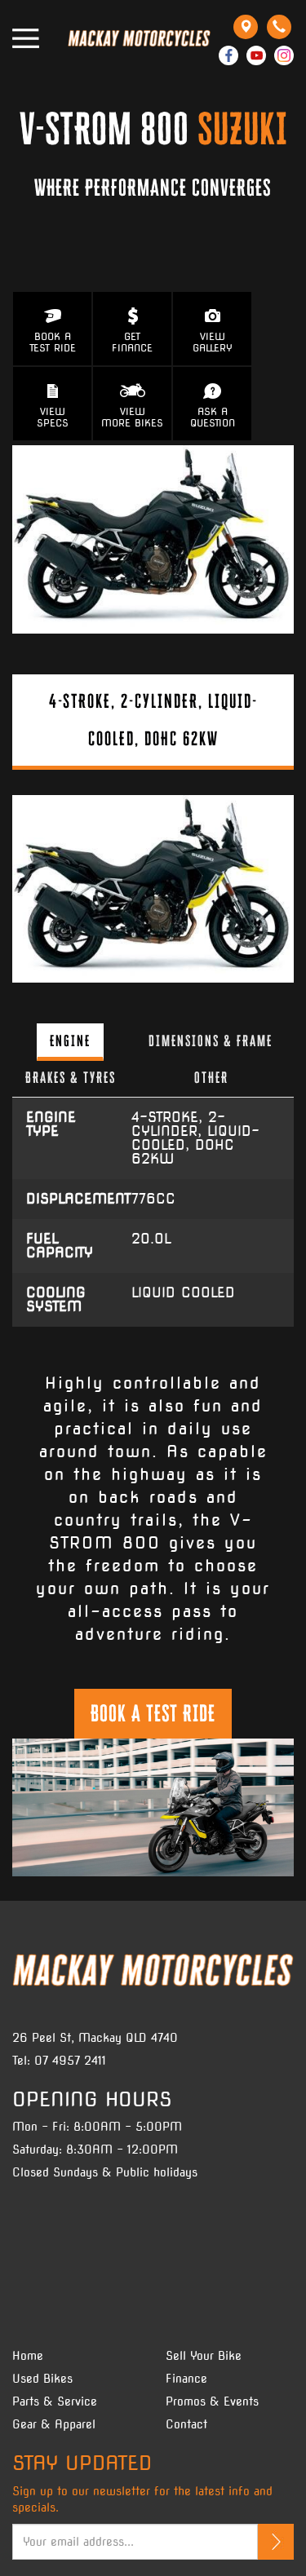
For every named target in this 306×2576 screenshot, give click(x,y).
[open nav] (26, 38)
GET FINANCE (132, 342)
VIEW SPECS (53, 417)
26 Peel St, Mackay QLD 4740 (95, 2038)
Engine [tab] (70, 1041)
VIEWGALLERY (213, 342)
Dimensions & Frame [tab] (211, 1041)
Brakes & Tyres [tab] (71, 1077)
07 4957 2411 (70, 2061)
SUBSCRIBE (276, 2542)
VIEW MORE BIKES (132, 417)
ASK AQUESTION (213, 417)
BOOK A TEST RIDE (53, 342)
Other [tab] (211, 1077)
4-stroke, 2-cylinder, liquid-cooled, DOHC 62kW (153, 720)
